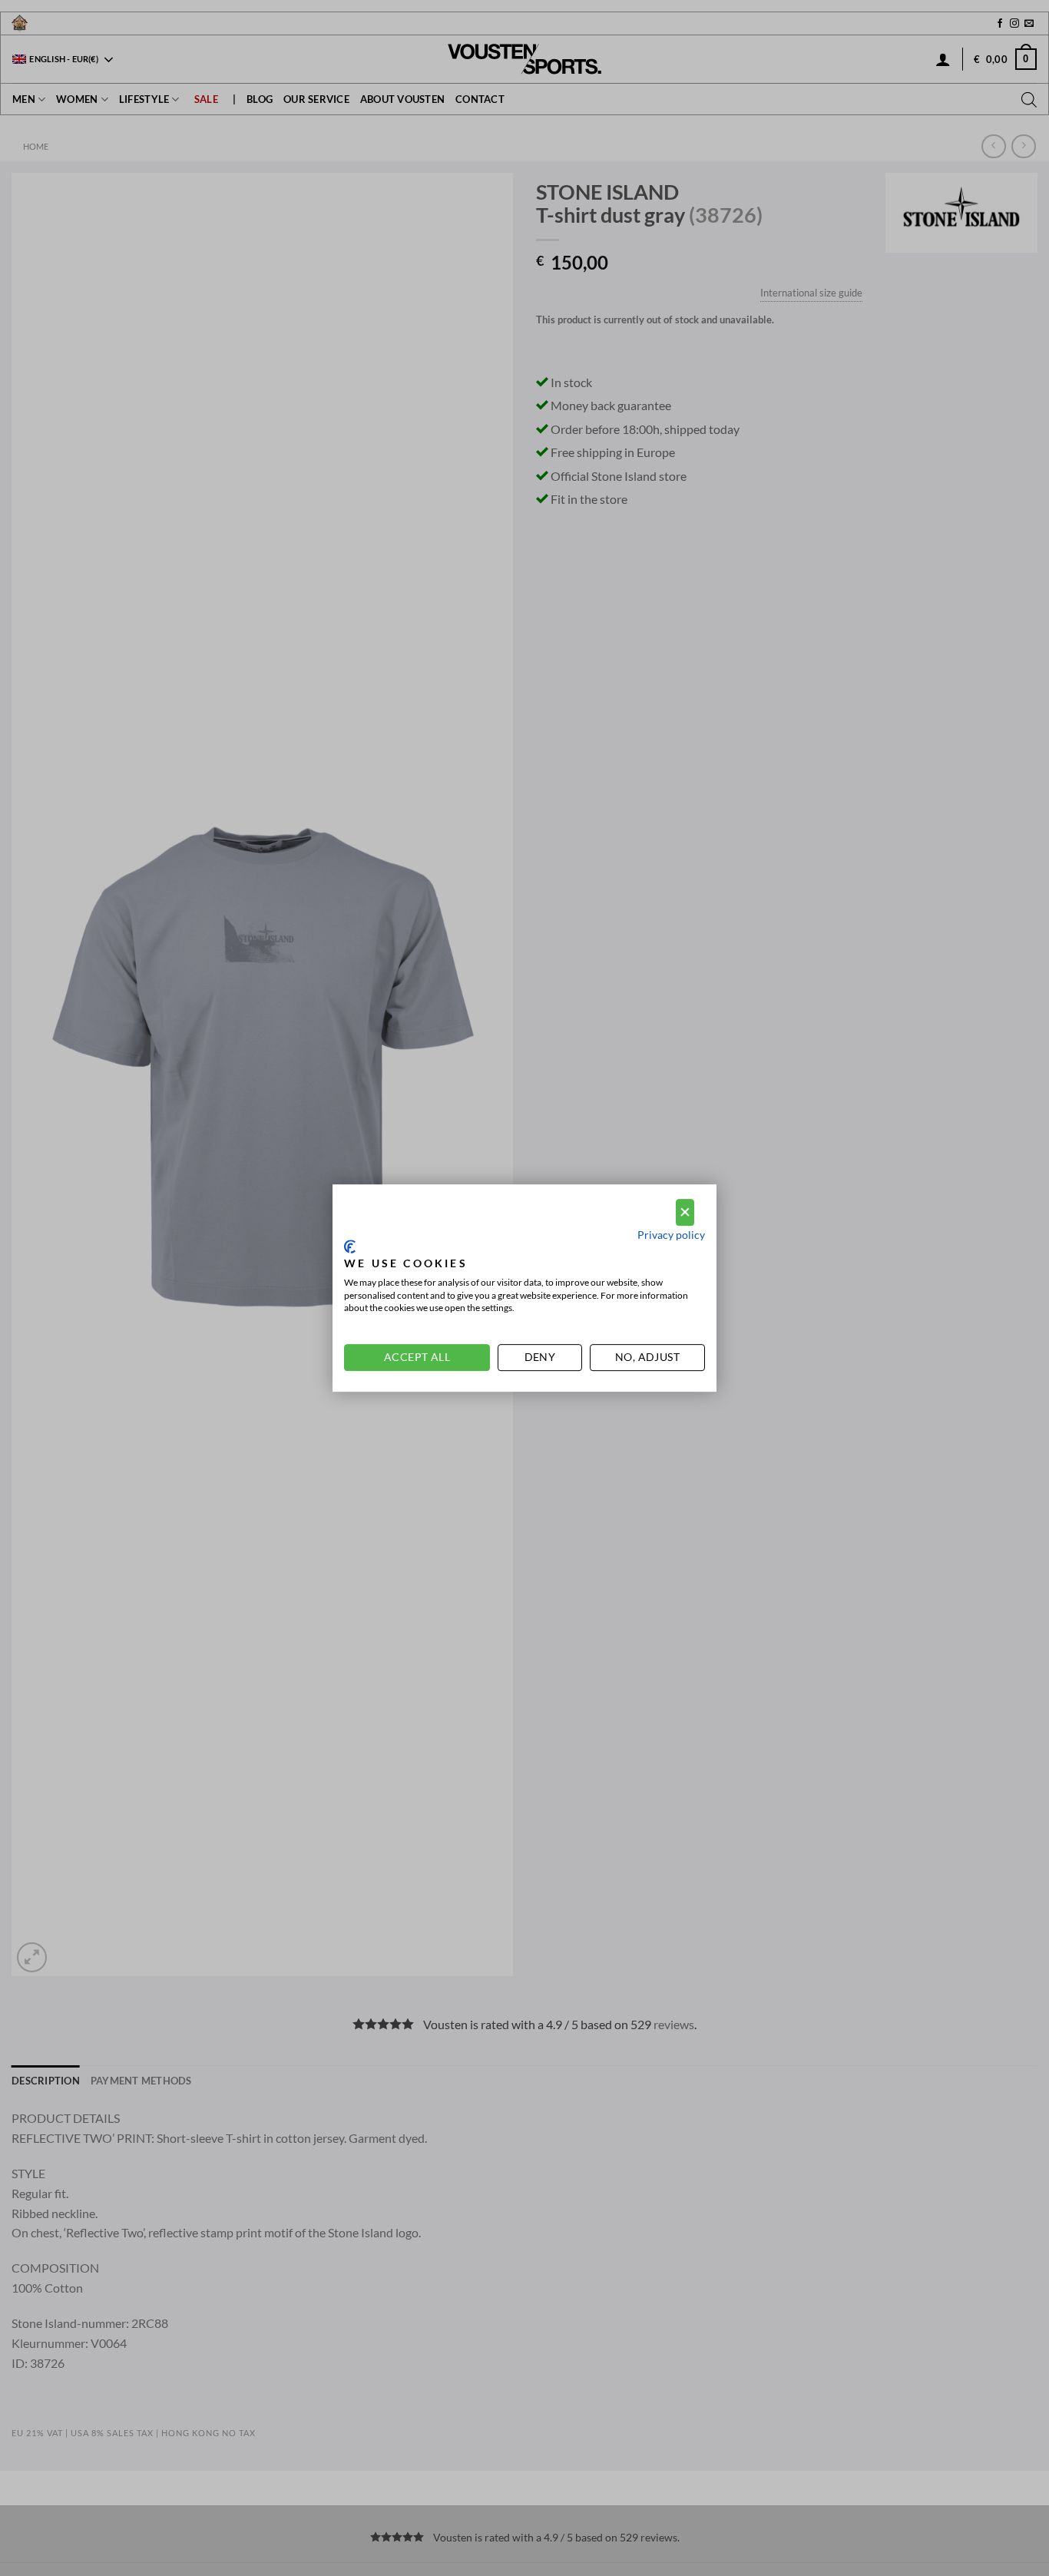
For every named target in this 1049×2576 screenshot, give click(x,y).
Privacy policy (671, 1235)
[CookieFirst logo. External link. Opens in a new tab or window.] (350, 1247)
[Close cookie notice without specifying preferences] (685, 1212)
